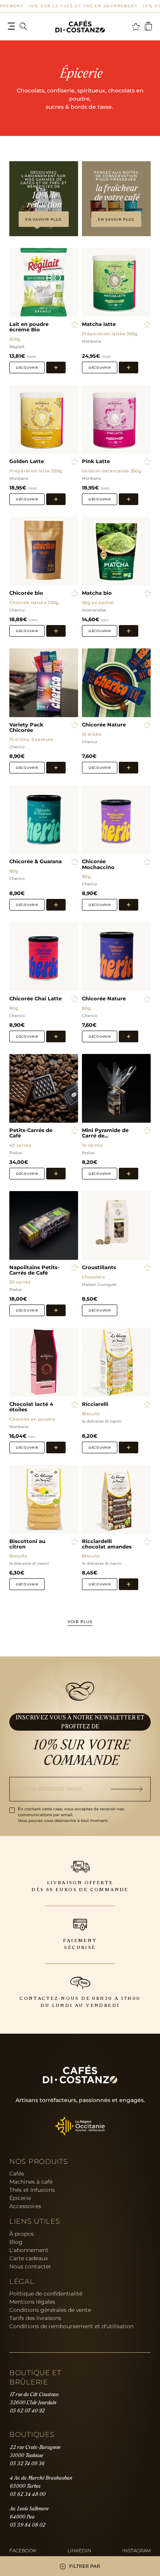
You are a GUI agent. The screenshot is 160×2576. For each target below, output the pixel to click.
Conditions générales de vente (50, 2310)
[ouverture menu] (11, 26)
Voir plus (80, 1622)
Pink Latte (96, 462)
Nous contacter (30, 2266)
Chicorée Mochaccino (98, 864)
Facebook (23, 2551)
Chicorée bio (26, 593)
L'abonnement (29, 2250)
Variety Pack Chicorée (26, 728)
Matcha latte (99, 324)
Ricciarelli (95, 1404)
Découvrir (27, 368)
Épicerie (20, 2198)
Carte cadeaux (29, 2258)
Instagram (137, 2551)
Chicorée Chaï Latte (36, 999)
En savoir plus (43, 219)
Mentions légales (32, 2302)
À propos (22, 2234)
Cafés (17, 2174)
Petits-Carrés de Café (31, 1133)
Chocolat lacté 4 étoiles (31, 1407)
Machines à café (31, 2182)
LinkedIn (79, 2551)
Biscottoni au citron (27, 1544)
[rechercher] (23, 26)
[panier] (148, 26)
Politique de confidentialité (46, 2294)
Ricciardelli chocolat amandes (107, 1544)
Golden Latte (27, 462)
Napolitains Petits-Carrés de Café (34, 1270)
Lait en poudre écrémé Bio (29, 327)
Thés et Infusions (32, 2190)
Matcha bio (97, 593)
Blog (16, 2242)
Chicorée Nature (104, 725)
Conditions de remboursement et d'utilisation (71, 2326)
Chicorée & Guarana (36, 862)
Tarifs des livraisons (35, 2318)
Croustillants (99, 1268)
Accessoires (25, 2206)
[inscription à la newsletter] (131, 1789)
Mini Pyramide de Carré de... (105, 1133)
